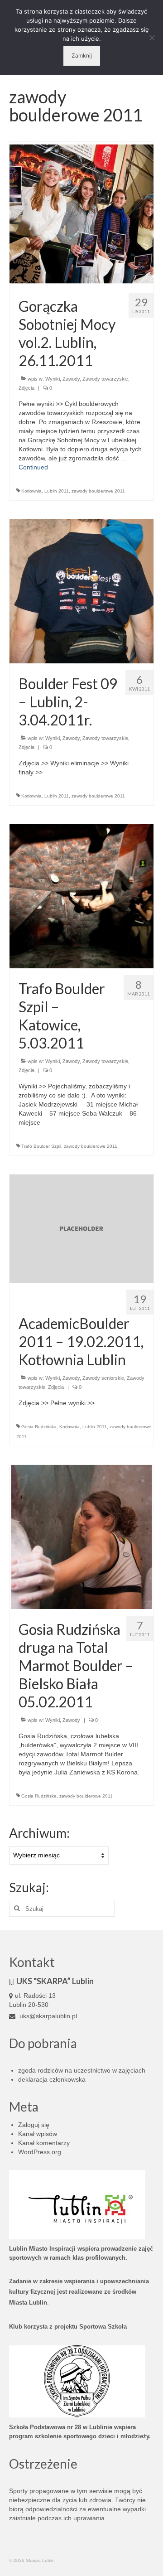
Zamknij (82, 56)
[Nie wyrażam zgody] (152, 38)
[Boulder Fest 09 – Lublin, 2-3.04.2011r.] (81, 591)
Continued (33, 467)
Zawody (71, 379)
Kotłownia (31, 491)
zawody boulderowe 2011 (98, 491)
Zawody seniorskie (103, 1378)
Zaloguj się (34, 2125)
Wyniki (53, 379)
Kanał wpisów (38, 2134)
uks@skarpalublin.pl (47, 2016)
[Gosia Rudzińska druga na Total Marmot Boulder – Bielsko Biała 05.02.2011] (81, 1536)
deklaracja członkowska (52, 2079)
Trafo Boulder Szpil (41, 1146)
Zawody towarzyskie (105, 379)
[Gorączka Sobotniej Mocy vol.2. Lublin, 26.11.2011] (81, 213)
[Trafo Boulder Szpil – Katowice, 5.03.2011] (81, 896)
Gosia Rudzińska (39, 1427)
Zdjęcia (26, 388)
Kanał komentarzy (44, 2143)
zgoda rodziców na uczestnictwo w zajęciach (82, 2070)
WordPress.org (40, 2152)
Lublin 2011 (57, 491)
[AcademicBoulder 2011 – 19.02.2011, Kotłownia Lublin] (81, 1228)
